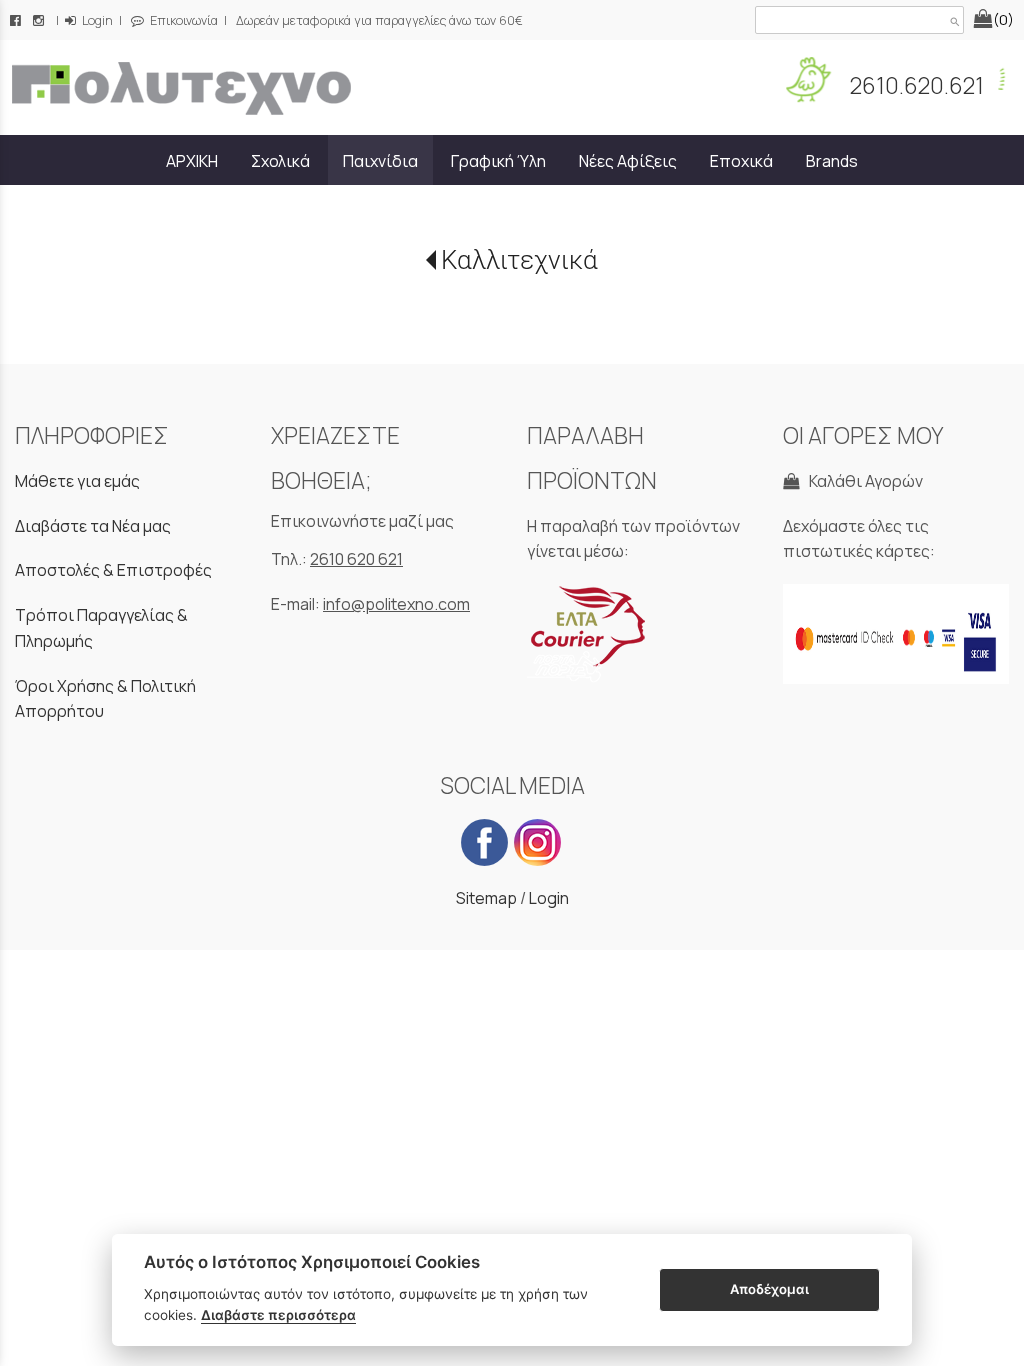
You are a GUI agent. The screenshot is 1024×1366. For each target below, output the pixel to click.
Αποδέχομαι (769, 1289)
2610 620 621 (356, 559)
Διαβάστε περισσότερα (278, 1315)
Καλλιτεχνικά (519, 260)
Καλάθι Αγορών (863, 481)
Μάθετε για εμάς (77, 481)
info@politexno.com (396, 604)
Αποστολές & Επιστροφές (113, 570)
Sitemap (486, 898)
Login (96, 20)
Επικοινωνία (182, 20)
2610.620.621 (915, 85)
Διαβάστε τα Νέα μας (93, 526)
